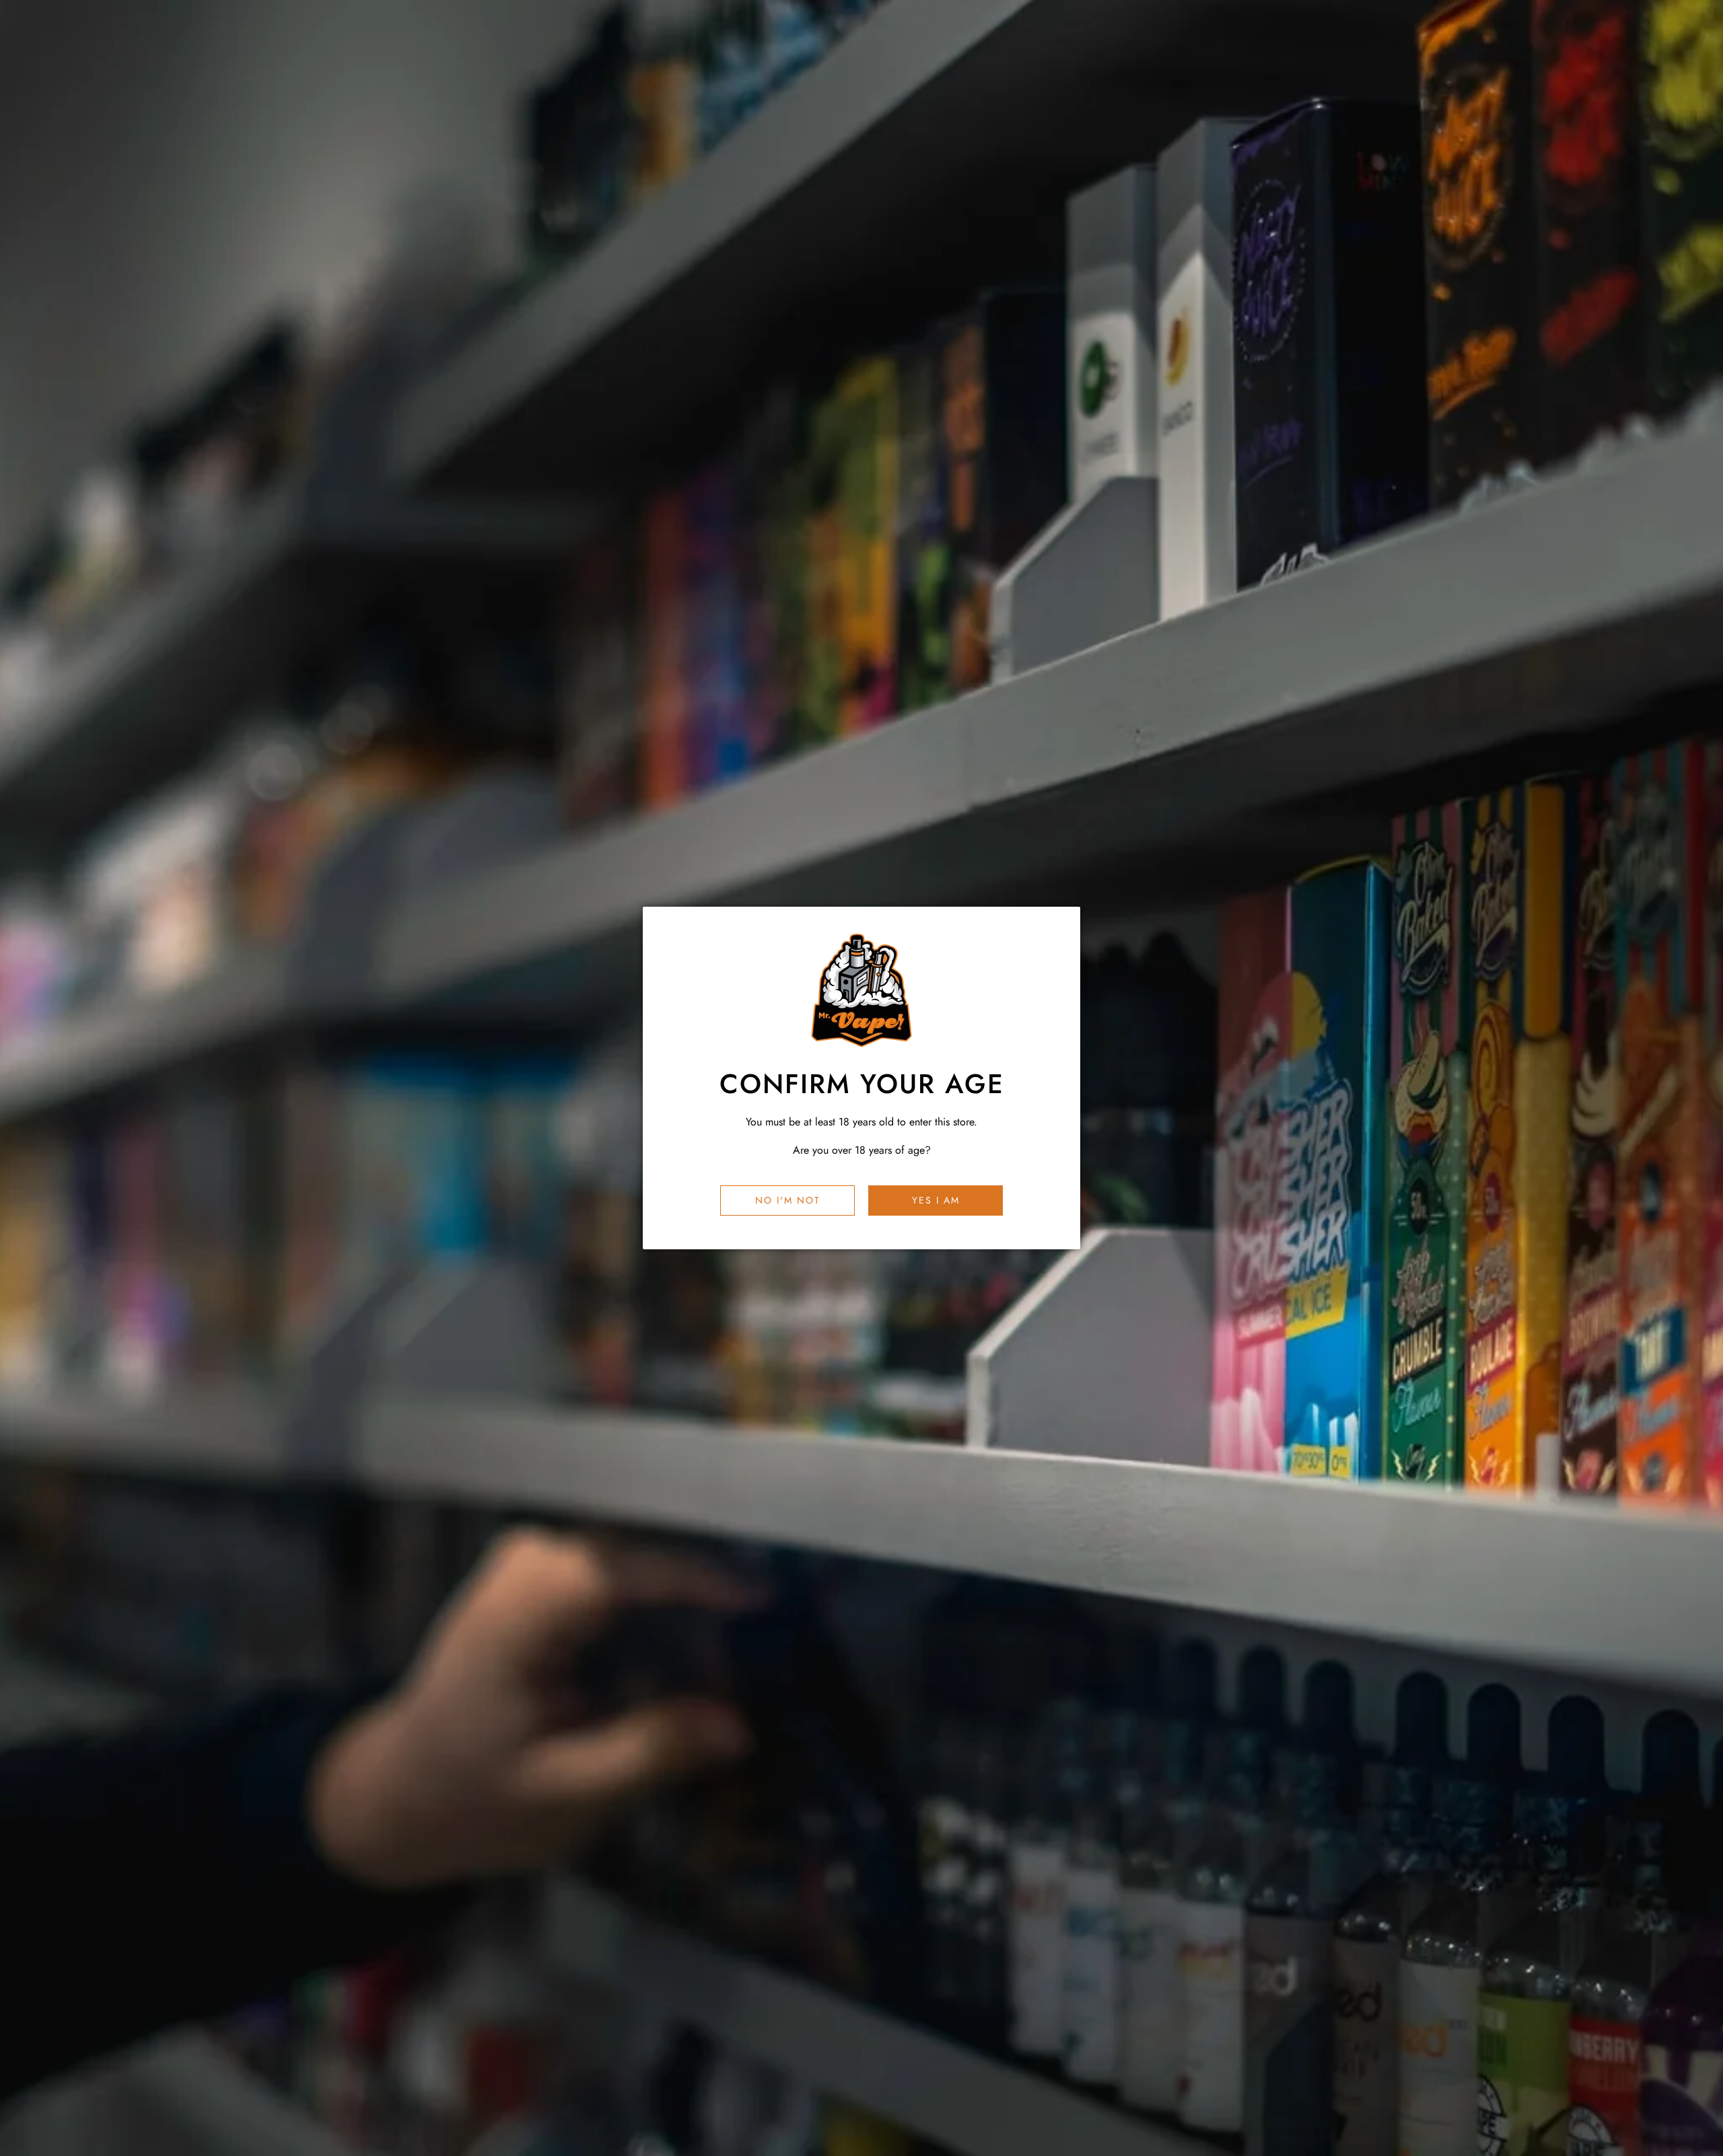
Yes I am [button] (936, 1200)
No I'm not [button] (788, 1200)
